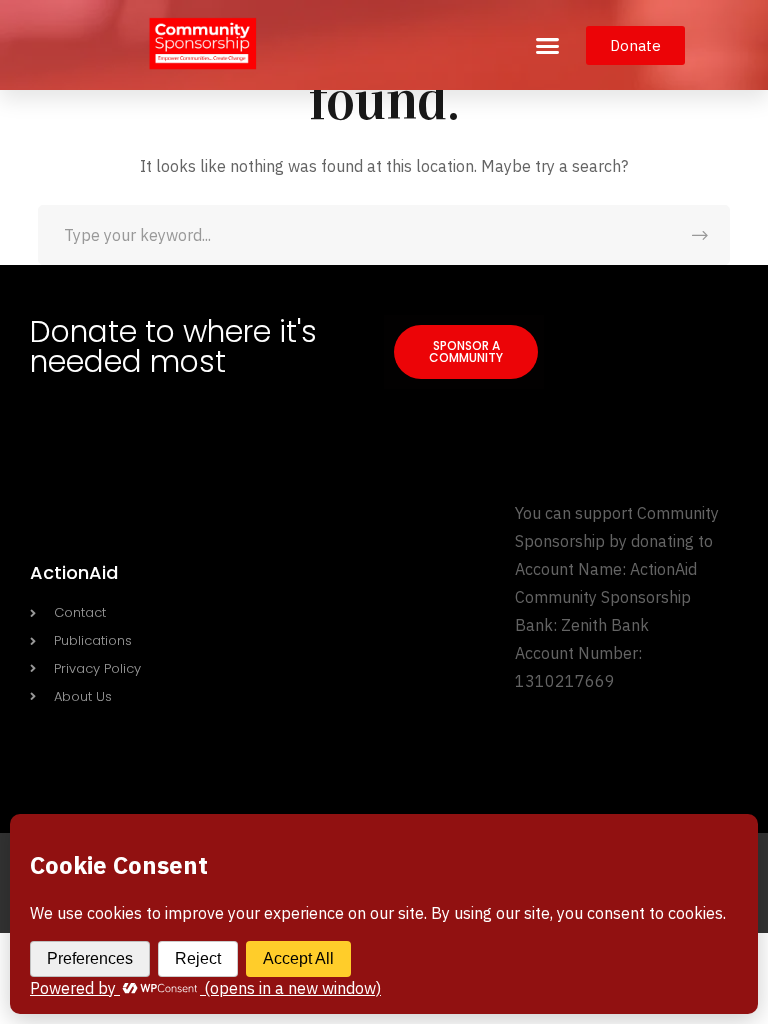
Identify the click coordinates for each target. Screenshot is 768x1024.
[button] (548, 45)
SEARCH (700, 235)
